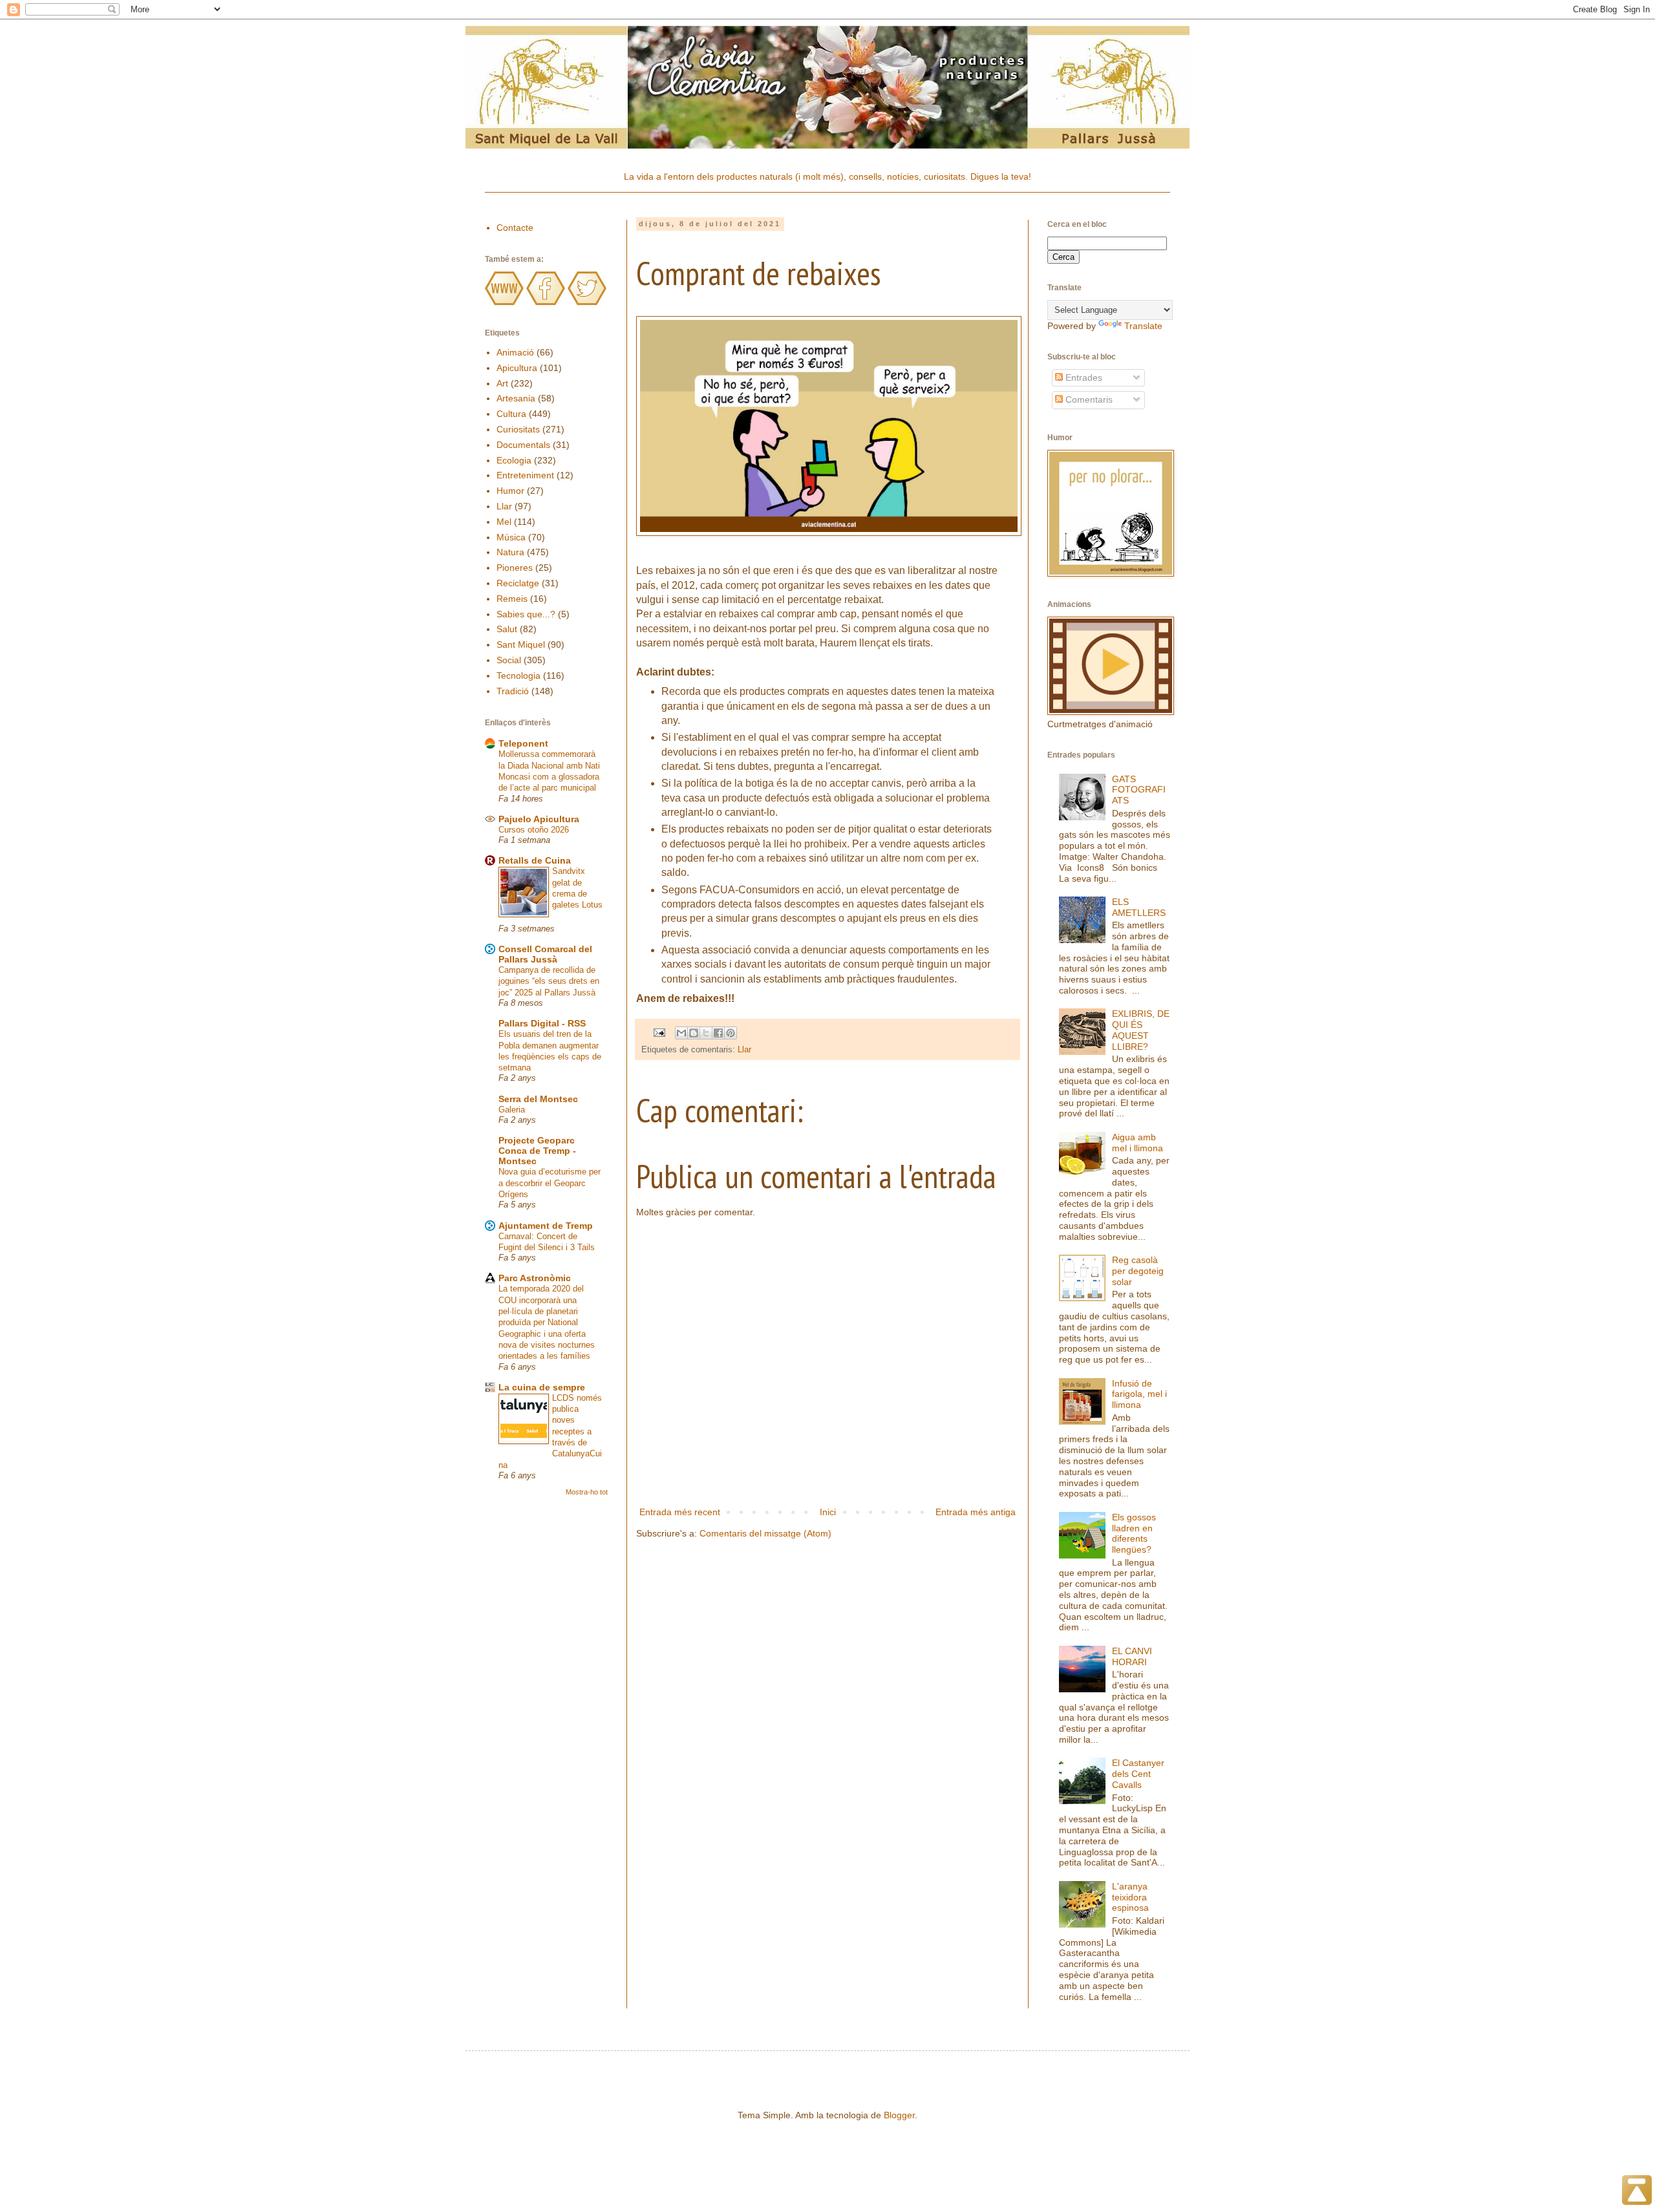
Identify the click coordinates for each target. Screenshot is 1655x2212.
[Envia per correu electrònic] (681, 1033)
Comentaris (1088, 399)
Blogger (899, 2115)
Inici (828, 1512)
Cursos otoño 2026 (534, 830)
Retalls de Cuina (535, 860)
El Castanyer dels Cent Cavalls (1138, 1774)
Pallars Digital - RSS (542, 1023)
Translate (1143, 326)
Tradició (513, 691)
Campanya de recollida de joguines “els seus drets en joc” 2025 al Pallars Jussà (549, 981)
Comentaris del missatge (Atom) (765, 1533)
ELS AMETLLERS (1139, 907)
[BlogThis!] (694, 1033)
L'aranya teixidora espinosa (1130, 1897)
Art (502, 383)
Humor (510, 491)
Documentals (523, 445)
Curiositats (518, 429)
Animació (515, 352)
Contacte (515, 228)
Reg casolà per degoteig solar (1138, 1271)
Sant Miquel (521, 644)
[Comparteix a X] (706, 1033)
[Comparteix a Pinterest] (731, 1033)
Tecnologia (518, 675)
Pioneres (515, 568)
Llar (744, 1050)
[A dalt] (1637, 2192)
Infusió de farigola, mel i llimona (1139, 1394)
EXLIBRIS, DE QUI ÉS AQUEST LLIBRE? (1141, 1030)
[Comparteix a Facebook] (718, 1033)
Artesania (516, 398)
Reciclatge (518, 583)
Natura (510, 552)
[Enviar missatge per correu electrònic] (659, 1032)
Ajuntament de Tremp (546, 1226)
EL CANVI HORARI (1132, 1656)
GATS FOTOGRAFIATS (1139, 790)
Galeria (512, 1110)
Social (509, 660)
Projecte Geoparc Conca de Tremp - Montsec (537, 1151)
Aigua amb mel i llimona (1137, 1143)
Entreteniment (525, 475)
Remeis (512, 599)
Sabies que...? (526, 614)
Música (511, 537)
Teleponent (523, 743)
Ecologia (514, 460)
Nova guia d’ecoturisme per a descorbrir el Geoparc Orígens (550, 1183)
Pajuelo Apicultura (539, 819)
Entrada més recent (680, 1512)
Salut (507, 629)
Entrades (1083, 378)
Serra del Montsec (538, 1099)
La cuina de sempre (542, 1387)
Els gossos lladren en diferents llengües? (1134, 1533)
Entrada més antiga (976, 1512)
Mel (504, 522)
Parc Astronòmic (535, 1278)
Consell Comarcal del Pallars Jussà (545, 954)
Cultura (511, 414)
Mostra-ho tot (587, 1492)
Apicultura (517, 368)
